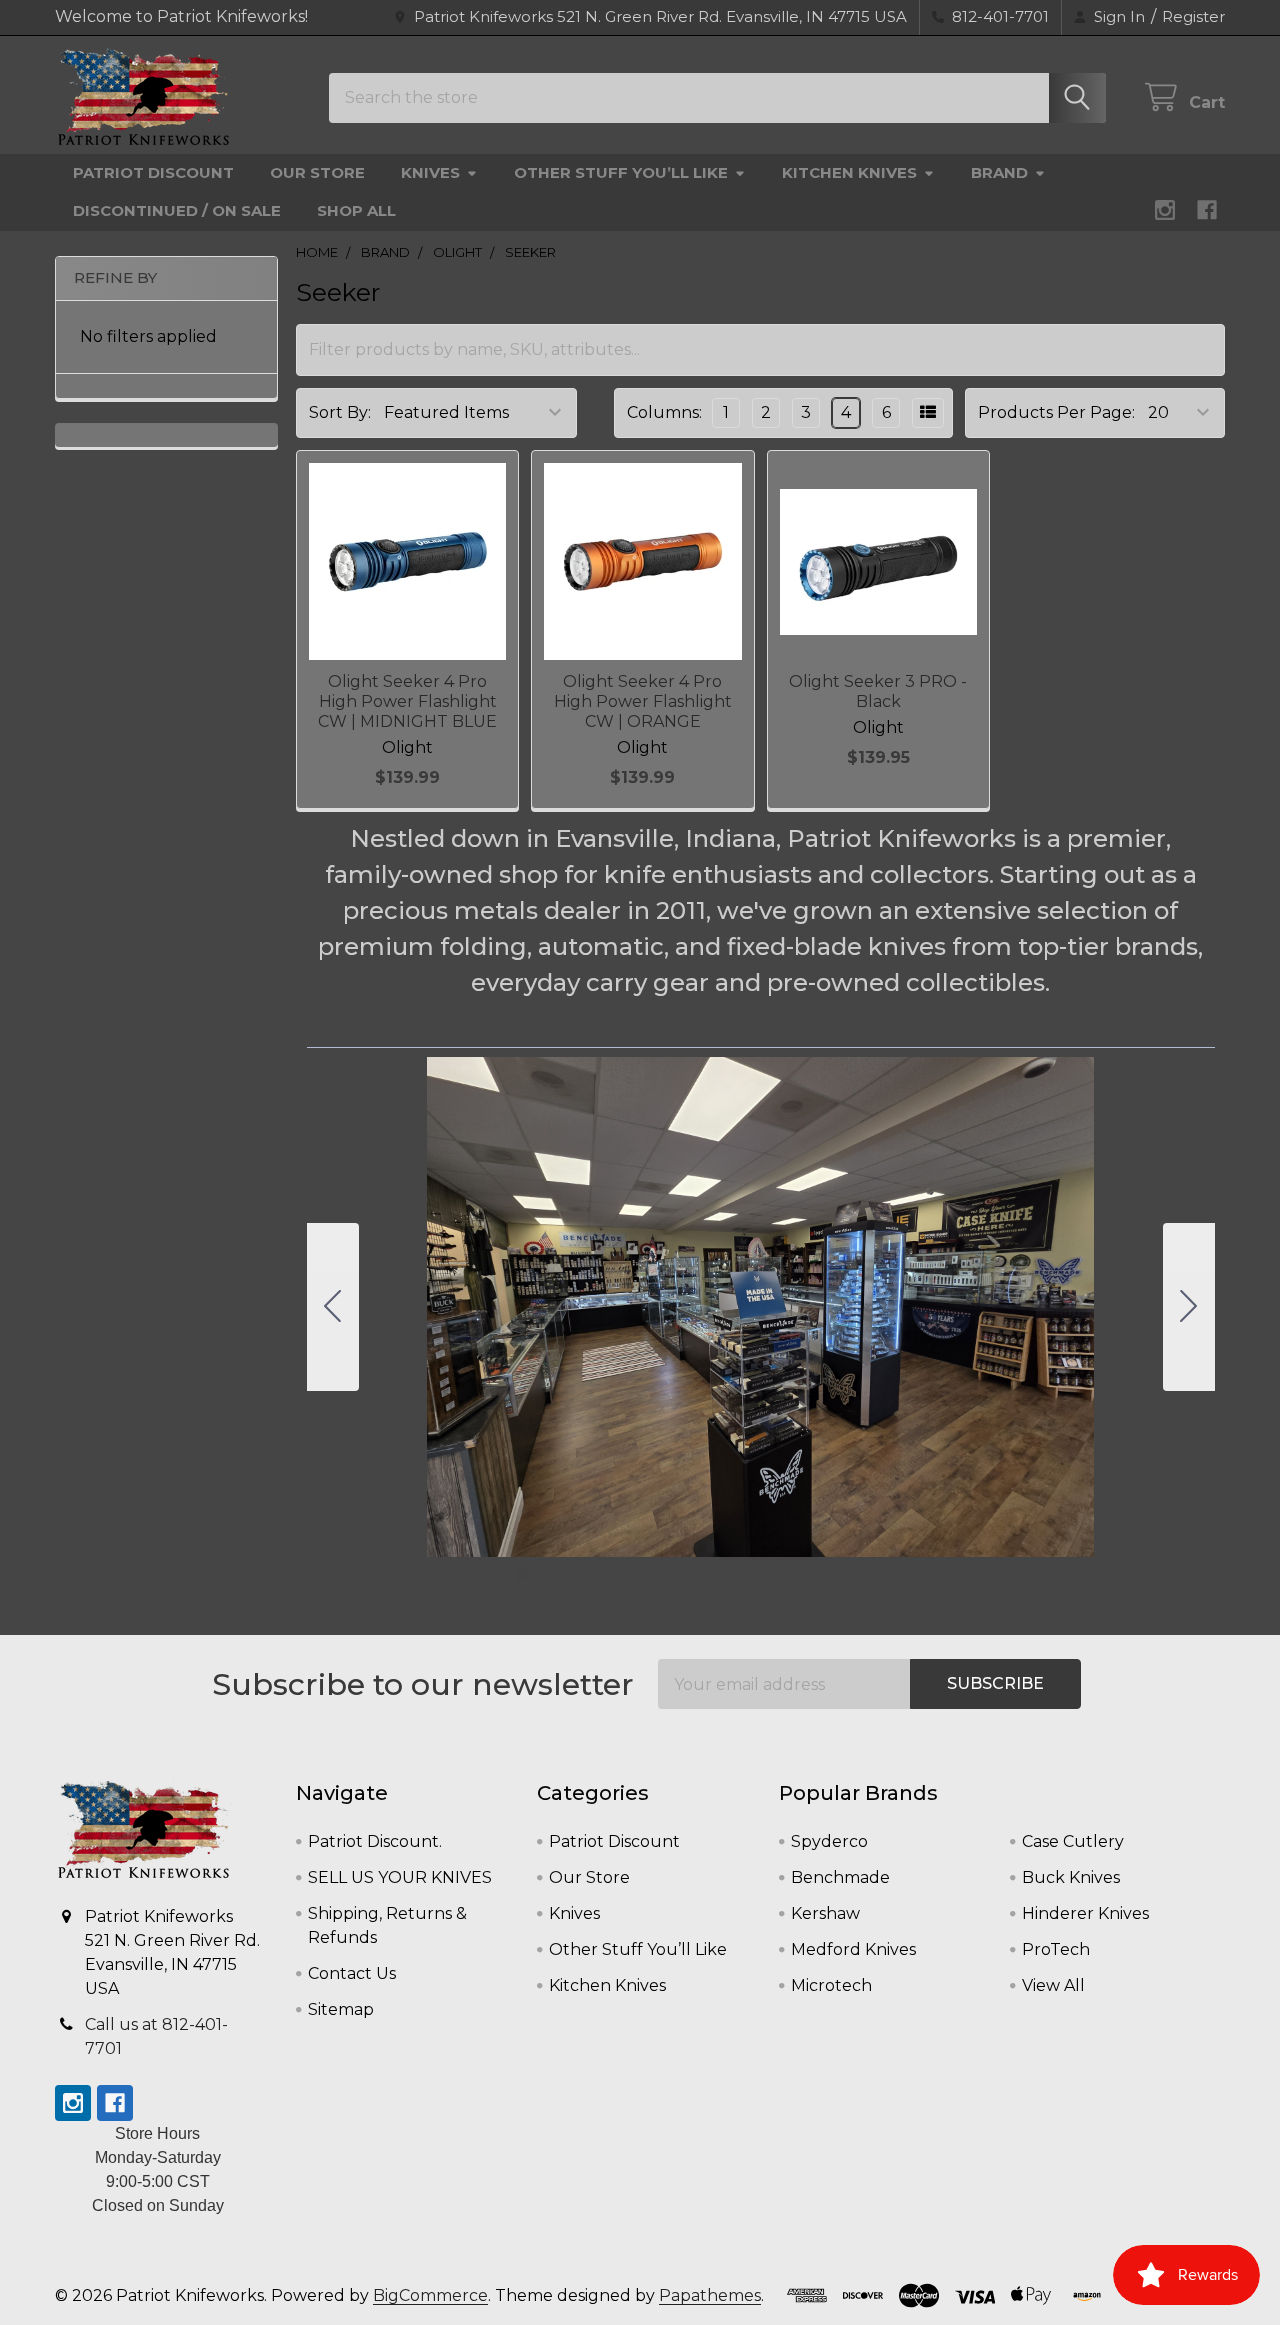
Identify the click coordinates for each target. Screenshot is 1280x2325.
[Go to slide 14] (781, 1575)
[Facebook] (1207, 210)
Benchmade (840, 1877)
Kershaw (825, 1913)
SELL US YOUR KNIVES (400, 1877)
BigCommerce (430, 2295)
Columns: (664, 412)
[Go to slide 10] (701, 1575)
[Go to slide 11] (721, 1575)
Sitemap (341, 2009)
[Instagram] (1165, 210)
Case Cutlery (1073, 1841)
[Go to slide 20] (901, 1575)
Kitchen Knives (849, 172)
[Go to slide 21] (921, 1575)
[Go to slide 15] (801, 1575)
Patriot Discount (153, 172)
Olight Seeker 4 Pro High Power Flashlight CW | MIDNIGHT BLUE (407, 701)
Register (1193, 16)
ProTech (1056, 1949)
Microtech (831, 1985)
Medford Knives (853, 1949)
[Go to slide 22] (941, 1575)
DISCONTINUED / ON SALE (177, 210)
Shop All (356, 210)
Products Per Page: (1056, 412)
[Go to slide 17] (841, 1575)
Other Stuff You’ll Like (621, 172)
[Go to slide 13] (761, 1575)
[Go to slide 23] (961, 1575)
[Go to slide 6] (621, 1575)
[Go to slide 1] (521, 1575)
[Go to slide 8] (661, 1575)
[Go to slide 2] (1189, 1307)
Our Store (317, 172)
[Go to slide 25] (333, 1307)
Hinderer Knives (1085, 1913)
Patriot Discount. (375, 1841)
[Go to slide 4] (581, 1575)
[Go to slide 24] (981, 1575)
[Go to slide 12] (741, 1575)
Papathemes (710, 2295)
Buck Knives (1071, 1877)
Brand (999, 172)
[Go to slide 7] (641, 1575)
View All (1053, 1985)
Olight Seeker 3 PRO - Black (878, 691)
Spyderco (829, 1841)
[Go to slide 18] (861, 1575)
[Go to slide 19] (881, 1575)
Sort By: (340, 412)
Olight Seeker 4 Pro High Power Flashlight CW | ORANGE (643, 701)
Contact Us (352, 1973)
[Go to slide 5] (601, 1575)
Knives (430, 172)
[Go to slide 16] (821, 1575)
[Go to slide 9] (681, 1575)
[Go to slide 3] (561, 1575)
